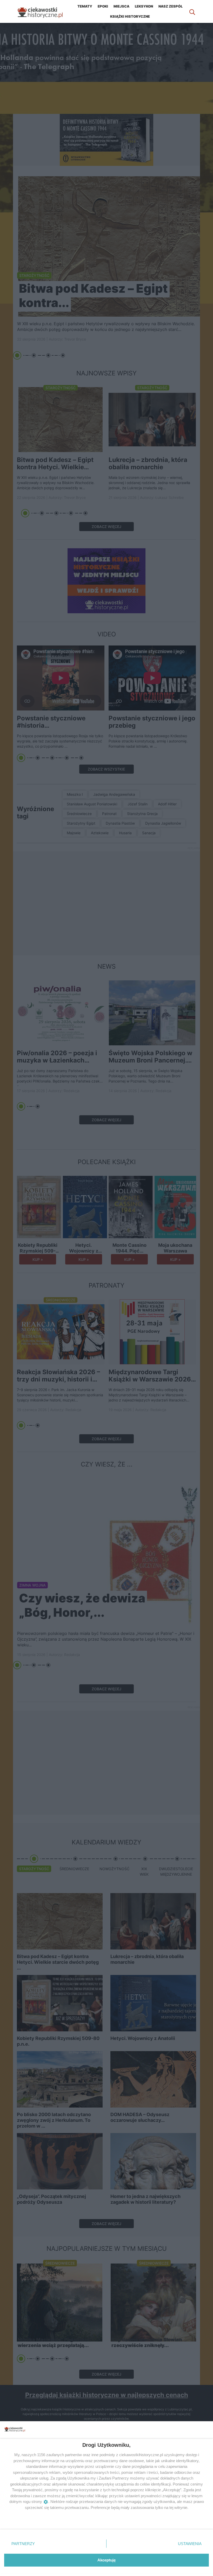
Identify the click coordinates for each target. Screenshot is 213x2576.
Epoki (103, 6)
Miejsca (121, 6)
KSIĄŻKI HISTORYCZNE (130, 16)
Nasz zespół (171, 6)
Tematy (85, 6)
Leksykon (144, 6)
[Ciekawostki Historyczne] (44, 11)
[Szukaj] (192, 11)
